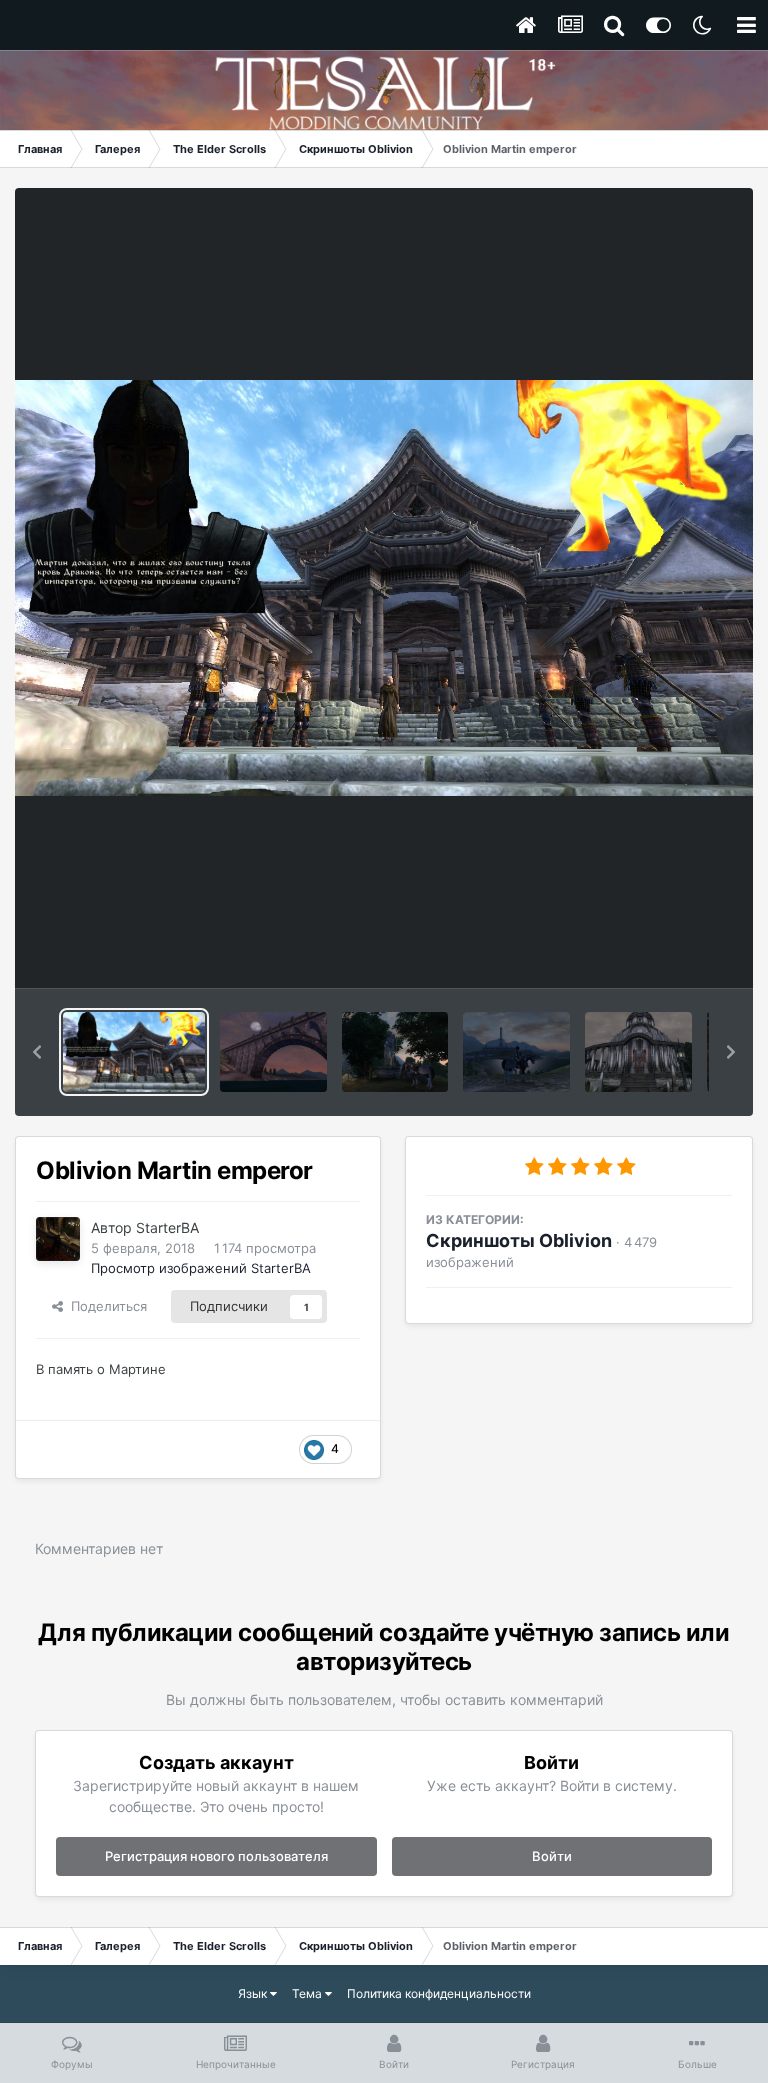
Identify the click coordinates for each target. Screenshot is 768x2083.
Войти (552, 1856)
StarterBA (167, 1227)
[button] (37, 1052)
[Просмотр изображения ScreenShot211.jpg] (273, 1052)
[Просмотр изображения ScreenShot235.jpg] (516, 1052)
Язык (254, 1993)
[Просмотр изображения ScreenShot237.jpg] (395, 1052)
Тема (308, 1993)
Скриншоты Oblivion (519, 1240)
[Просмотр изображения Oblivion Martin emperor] (134, 1052)
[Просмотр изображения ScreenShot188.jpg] (638, 1052)
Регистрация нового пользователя (216, 1856)
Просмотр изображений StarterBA (201, 1268)
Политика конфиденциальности (439, 1993)
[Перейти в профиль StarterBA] (58, 1239)
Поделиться (105, 1306)
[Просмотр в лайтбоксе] (384, 588)
